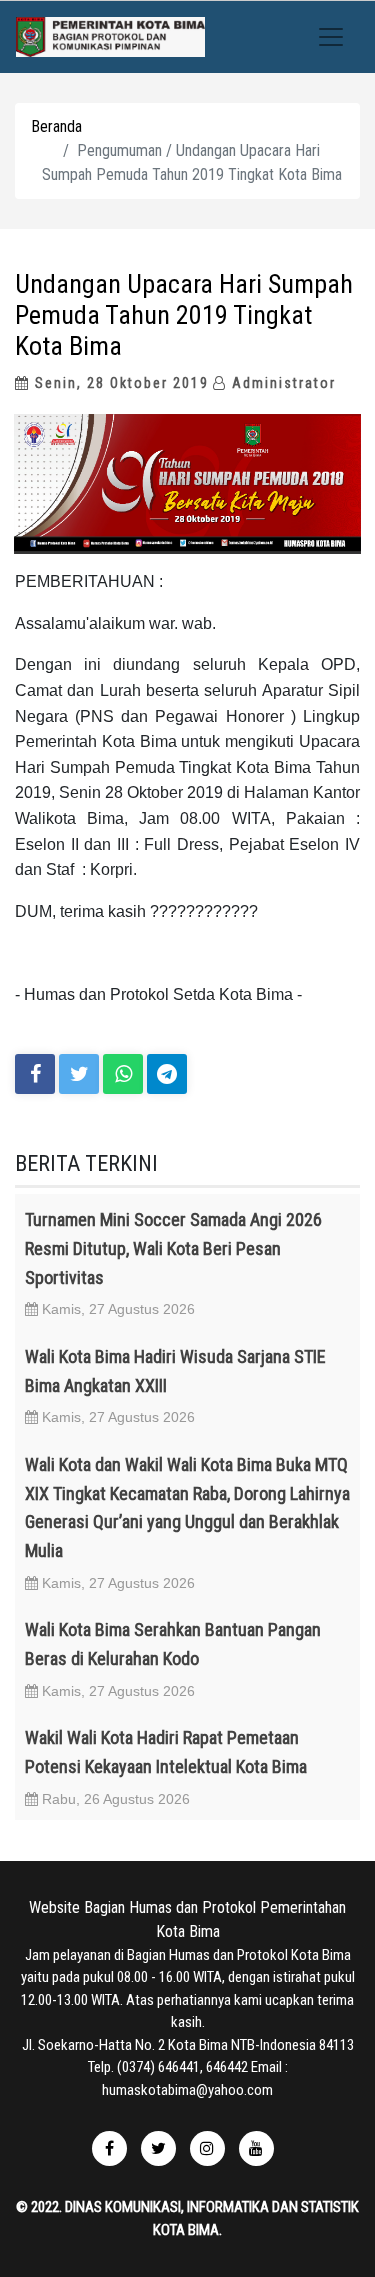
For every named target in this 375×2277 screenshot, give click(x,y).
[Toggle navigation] (331, 37)
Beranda (56, 126)
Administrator (281, 383)
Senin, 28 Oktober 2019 (119, 383)
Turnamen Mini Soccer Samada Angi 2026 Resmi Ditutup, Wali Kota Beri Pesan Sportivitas (173, 1248)
